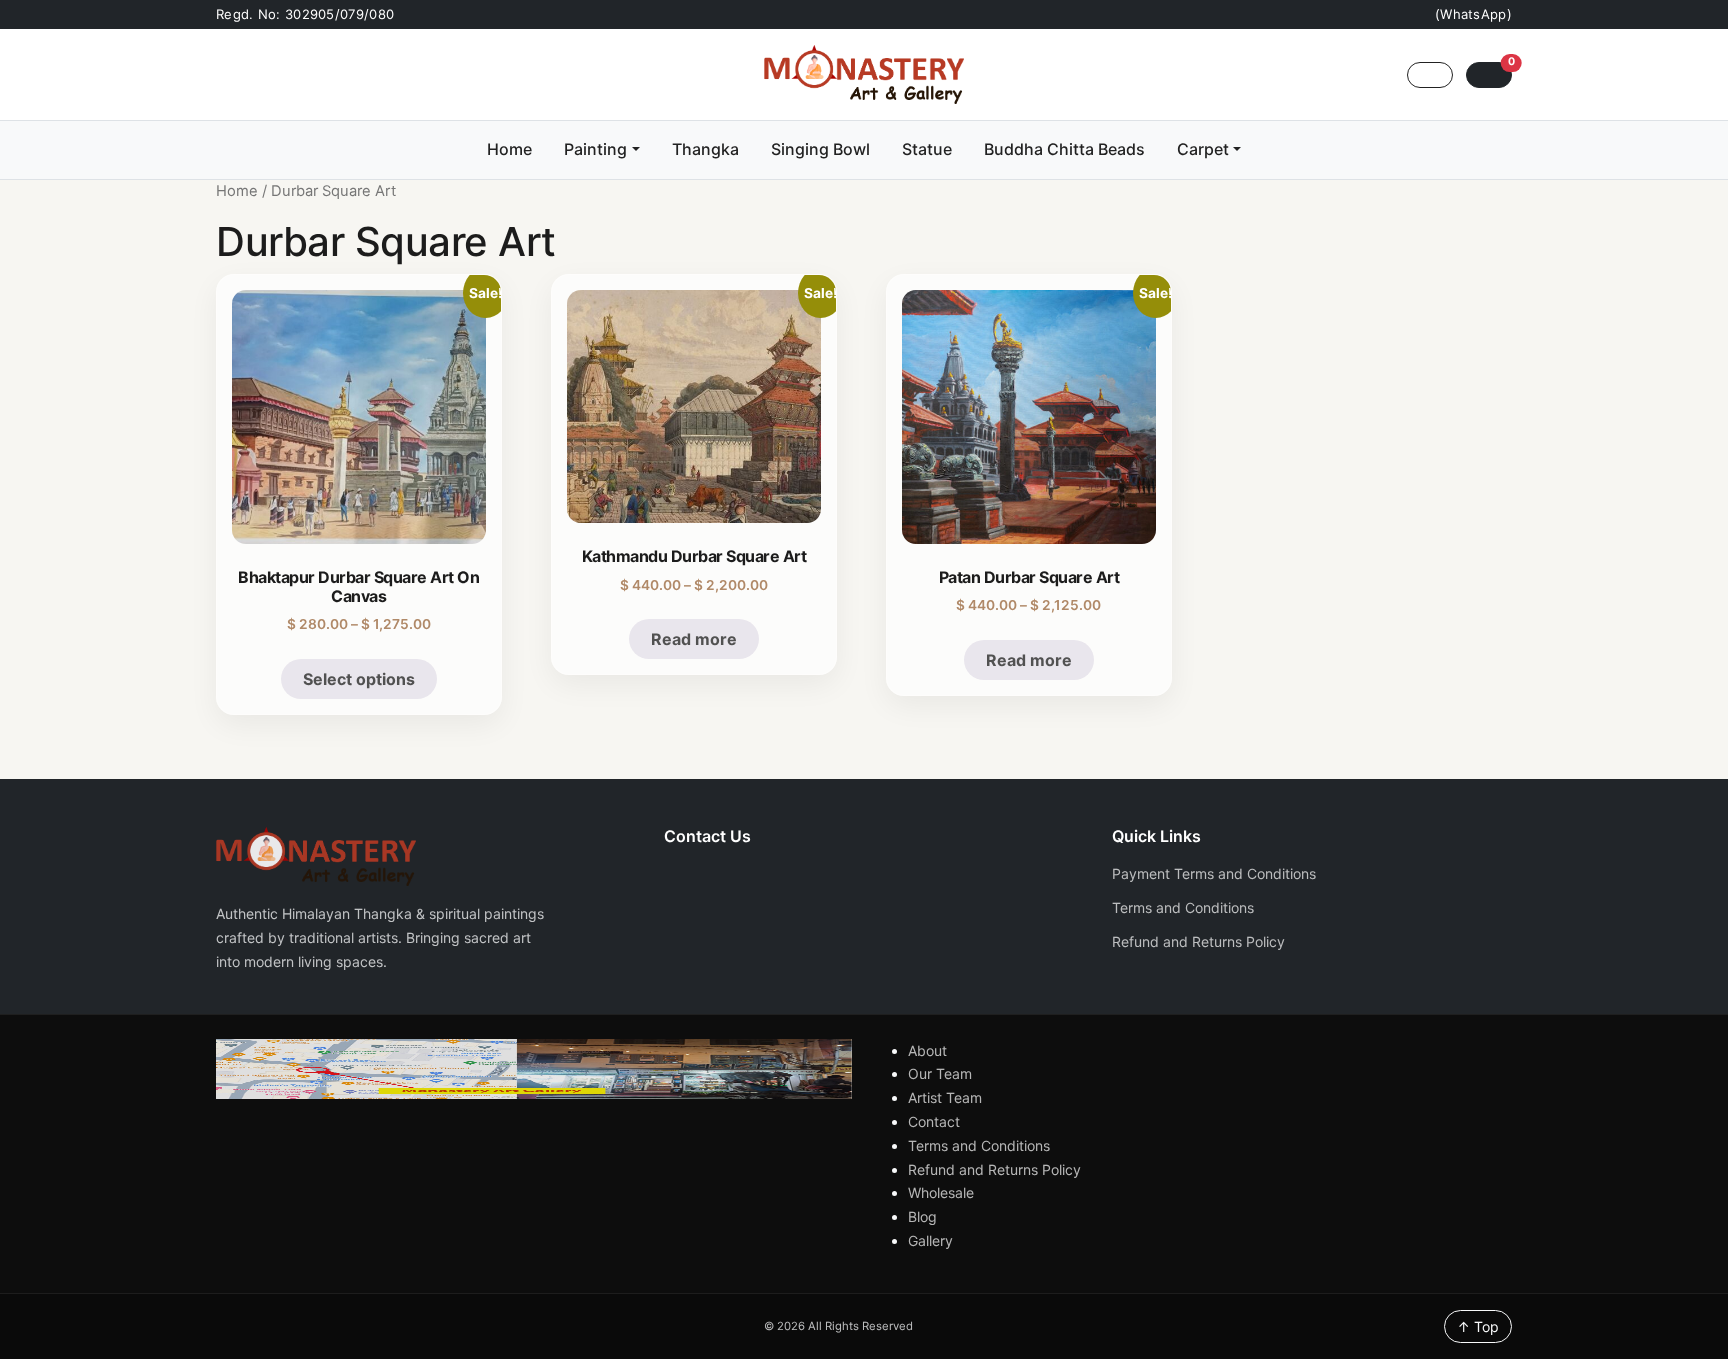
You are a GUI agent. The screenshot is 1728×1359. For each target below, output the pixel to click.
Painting (595, 149)
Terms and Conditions (1183, 907)
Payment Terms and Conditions (1214, 873)
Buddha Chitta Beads (1064, 149)
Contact (934, 1121)
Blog (922, 1216)
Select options (359, 679)
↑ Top (1478, 1326)
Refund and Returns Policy (1198, 941)
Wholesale (941, 1192)
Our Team (940, 1073)
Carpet (1203, 149)
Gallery (930, 1240)
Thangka (705, 149)
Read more (694, 639)
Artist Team (945, 1097)
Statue (927, 149)
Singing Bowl (820, 149)
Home (509, 149)
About (927, 1050)
